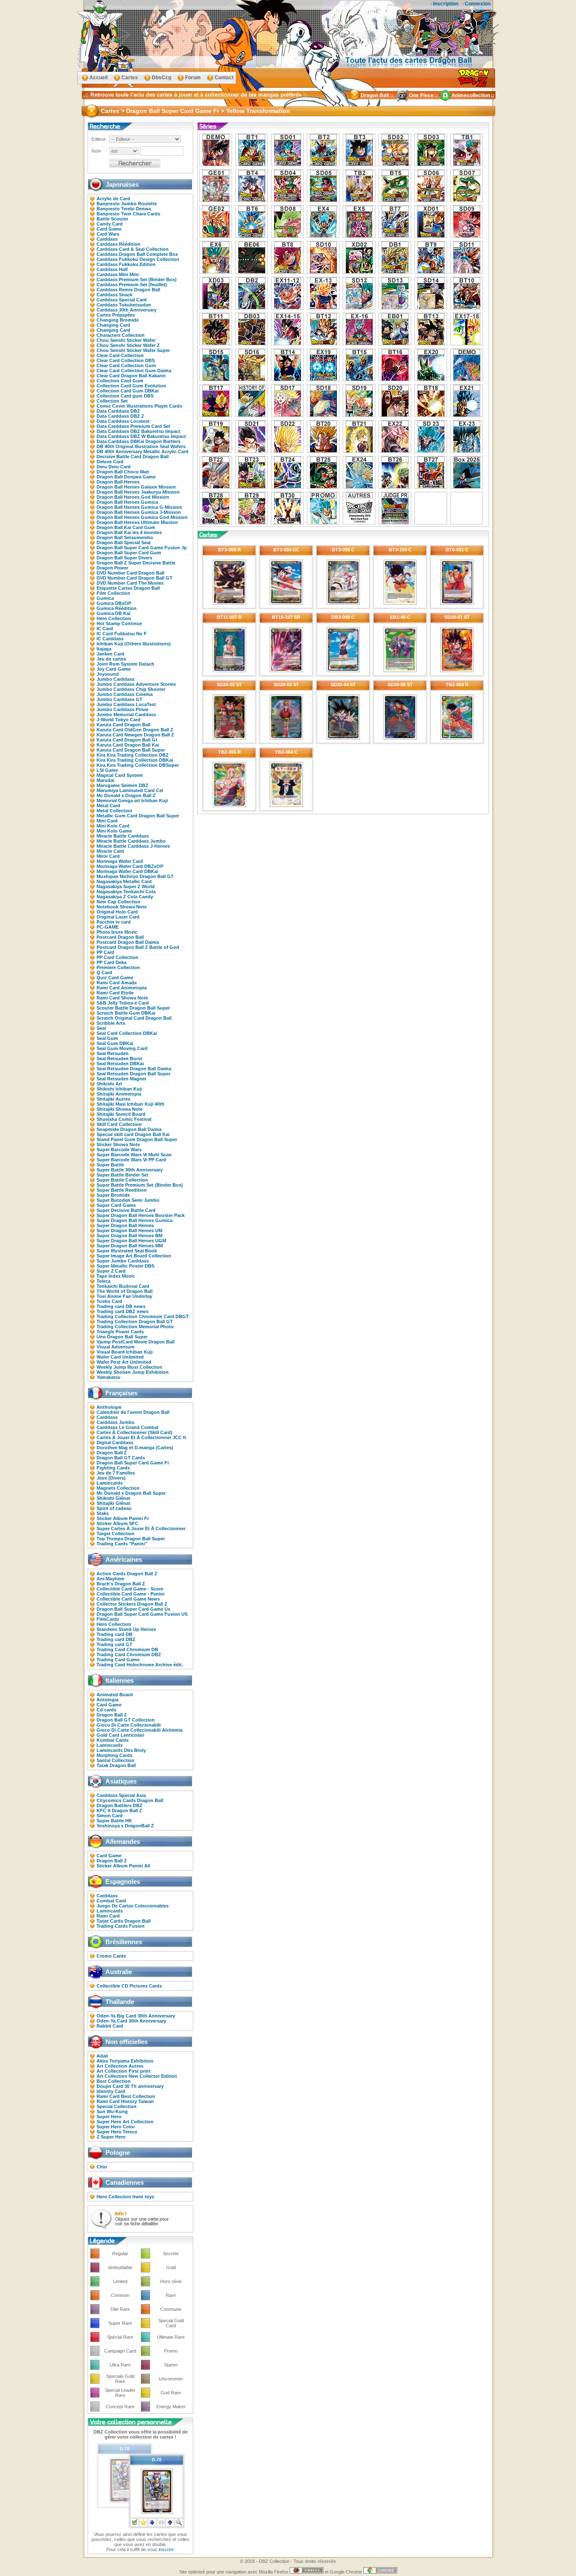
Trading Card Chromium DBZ (129, 1655)
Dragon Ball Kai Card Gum (126, 527)
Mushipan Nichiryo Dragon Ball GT (135, 876)
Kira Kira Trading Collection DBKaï (135, 760)
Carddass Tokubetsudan (124, 305)
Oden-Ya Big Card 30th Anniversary (136, 2016)
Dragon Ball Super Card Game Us (133, 1609)
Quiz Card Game (115, 978)
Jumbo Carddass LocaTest (126, 704)
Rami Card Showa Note (122, 998)
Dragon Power (112, 568)
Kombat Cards (113, 1740)
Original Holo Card (117, 912)
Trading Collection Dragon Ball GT (135, 1322)
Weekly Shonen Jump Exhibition (133, 1372)
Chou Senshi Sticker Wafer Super (133, 350)
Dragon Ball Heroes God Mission (133, 497)
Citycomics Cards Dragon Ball (130, 1800)
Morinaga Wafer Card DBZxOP (130, 866)
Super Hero (109, 2117)
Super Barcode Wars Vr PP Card (131, 1160)
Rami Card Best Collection (126, 2096)
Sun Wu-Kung (112, 2111)
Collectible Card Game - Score (130, 1589)
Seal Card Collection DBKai (127, 1033)
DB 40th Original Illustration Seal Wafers (141, 446)
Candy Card (110, 224)
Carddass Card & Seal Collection (133, 249)
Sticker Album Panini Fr (123, 1518)
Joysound (108, 674)
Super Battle (110, 1165)
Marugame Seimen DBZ (122, 785)
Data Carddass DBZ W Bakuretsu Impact (141, 436)
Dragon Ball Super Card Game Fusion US (142, 1614)
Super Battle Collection (122, 1180)
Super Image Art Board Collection (134, 1256)
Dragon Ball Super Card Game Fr (133, 1463)
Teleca (104, 1281)
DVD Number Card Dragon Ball (131, 573)
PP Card (105, 952)
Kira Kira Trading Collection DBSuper (138, 765)
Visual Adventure (116, 1347)
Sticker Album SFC (117, 1523)
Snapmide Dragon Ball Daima (129, 1129)
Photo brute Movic (117, 932)
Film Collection (113, 593)
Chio (102, 2167)
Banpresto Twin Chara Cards (128, 214)
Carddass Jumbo (116, 1422)
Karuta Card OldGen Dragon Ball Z (135, 730)
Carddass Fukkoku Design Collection (138, 259)
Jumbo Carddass (116, 679)
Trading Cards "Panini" (122, 1544)
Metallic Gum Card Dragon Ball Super (138, 816)
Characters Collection (121, 335)
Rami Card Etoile (115, 993)
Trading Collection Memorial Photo (135, 1327)
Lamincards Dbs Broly (121, 1750)
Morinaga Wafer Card (120, 861)
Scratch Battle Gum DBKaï (126, 1013)
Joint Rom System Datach (125, 664)
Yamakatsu (109, 1377)
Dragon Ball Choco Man (123, 472)
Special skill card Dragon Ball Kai (133, 1134)
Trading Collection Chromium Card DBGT (143, 1316)
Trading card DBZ (116, 1639)
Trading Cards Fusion (121, 1926)
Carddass (107, 239)
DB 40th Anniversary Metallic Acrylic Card (143, 451)
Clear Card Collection (120, 355)
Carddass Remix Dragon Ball (128, 290)
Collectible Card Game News (128, 1599)
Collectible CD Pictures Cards (129, 1986)
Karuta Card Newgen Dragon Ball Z (135, 735)
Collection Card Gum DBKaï (128, 391)
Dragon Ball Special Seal (124, 543)
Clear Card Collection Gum (126, 365)
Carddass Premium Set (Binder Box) (137, 279)
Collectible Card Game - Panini (131, 1594)
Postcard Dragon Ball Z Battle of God (138, 947)
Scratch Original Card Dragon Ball (134, 1018)
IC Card (105, 629)
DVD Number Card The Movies (130, 583)
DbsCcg (161, 78)
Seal (101, 1028)
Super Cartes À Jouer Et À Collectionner (141, 1528)
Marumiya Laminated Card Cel (130, 790)
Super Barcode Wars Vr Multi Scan (134, 1155)
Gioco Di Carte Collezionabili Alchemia (140, 1730)
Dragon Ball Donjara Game (126, 477)
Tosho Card (109, 1301)
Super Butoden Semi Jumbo (128, 1200)
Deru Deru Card (114, 467)
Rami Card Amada (117, 983)
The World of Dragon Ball (125, 1291)
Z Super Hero (111, 2137)
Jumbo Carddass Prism (122, 709)
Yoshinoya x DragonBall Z (125, 1826)
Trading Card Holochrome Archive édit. (140, 1665)
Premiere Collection (118, 967)
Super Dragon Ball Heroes (125, 1225)
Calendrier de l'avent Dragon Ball (133, 1412)
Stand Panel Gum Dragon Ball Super (137, 1139)
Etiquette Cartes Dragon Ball (128, 588)
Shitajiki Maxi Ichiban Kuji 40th (131, 1104)
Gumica (105, 598)
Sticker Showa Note (118, 1144)
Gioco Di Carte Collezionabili (129, 1725)
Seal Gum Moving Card (122, 1048)
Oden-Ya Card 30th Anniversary (131, 2021)
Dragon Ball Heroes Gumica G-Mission (139, 507)
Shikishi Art (109, 1084)
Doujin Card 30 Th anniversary (130, 2086)
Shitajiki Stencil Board (121, 1114)
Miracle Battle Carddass (123, 836)
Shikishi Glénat (113, 1498)
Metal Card (108, 806)
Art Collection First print (124, 2071)
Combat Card (111, 1901)
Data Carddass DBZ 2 (120, 416)
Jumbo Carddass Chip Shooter (131, 689)
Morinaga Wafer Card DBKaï (127, 871)
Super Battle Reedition (122, 1190)
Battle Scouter (112, 219)
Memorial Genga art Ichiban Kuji (132, 800)
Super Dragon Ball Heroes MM (130, 1246)
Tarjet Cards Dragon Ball (124, 1921)
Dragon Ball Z (112, 1453)
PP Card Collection (117, 957)
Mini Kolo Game (114, 831)
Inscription (446, 4)
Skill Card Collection (119, 1124)
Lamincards (110, 1483)
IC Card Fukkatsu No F (122, 634)
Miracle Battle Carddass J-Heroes (133, 846)
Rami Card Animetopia (122, 988)
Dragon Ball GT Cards (121, 1458)
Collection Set (112, 401)
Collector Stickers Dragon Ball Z (132, 1604)
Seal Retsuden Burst (119, 1058)
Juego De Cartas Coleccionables (133, 1906)
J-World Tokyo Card (118, 720)
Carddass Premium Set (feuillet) (132, 285)
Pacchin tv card (114, 922)
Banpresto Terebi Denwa (124, 209)
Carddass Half (112, 269)
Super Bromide (113, 1195)
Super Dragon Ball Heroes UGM (131, 1241)
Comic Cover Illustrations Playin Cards (139, 406)
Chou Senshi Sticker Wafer (126, 340)
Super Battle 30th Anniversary (130, 1170)
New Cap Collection (118, 902)
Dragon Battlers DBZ (120, 1805)
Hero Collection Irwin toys (125, 2197)
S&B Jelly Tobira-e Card (123, 1003)
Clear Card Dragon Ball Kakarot (131, 376)
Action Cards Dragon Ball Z (127, 1574)
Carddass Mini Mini (118, 274)
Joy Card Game (114, 669)
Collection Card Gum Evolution (131, 386)
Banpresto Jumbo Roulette (127, 204)
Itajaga (104, 649)
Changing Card (113, 325)
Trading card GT (114, 1644)
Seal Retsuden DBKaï (120, 1064)
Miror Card (108, 856)
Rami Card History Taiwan (125, 2101)
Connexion (478, 4)
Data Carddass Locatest (123, 421)
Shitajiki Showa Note (120, 1109)
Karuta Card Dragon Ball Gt (127, 740)
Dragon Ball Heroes (118, 482)
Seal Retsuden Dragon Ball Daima (134, 1069)
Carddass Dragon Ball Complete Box (137, 254)
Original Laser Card (118, 917)
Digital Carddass (115, 1442)
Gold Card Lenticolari (120, 1735)
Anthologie (109, 1407)
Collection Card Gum (120, 381)
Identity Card (111, 2091)
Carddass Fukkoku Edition (126, 264)
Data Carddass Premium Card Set (133, 426)
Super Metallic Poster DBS (125, 1266)
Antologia (108, 1700)
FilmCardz (108, 1619)
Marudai (105, 780)
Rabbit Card (110, 2026)
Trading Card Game (118, 1660)
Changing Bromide (118, 320)
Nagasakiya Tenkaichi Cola (126, 892)
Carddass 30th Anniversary (127, 310)
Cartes (130, 78)
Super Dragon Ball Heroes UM (129, 1230)
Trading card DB (114, 1634)
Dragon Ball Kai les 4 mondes (129, 532)
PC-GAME (108, 927)
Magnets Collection (118, 1488)
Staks (103, 1513)
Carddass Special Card (122, 300)
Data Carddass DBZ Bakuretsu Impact (139, 431)
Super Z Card (111, 1271)
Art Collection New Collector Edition (137, 2076)
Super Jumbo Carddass (123, 1261)
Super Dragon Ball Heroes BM (129, 1236)
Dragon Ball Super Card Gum (129, 553)
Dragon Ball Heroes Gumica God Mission (142, 517)
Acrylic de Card (113, 199)
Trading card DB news (121, 1306)
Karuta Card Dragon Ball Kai (128, 745)
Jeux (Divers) (111, 1478)
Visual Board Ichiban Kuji (125, 1352)
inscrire (166, 2549)
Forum (193, 78)
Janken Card (110, 654)
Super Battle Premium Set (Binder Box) (140, 1185)
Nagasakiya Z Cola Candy (125, 897)
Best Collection (114, 2081)
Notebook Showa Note (122, 907)
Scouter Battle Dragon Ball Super (133, 1008)
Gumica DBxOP (114, 603)
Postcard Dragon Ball (120, 937)
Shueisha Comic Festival (124, 1119)
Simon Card (110, 1816)
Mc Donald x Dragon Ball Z (126, 795)
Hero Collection (114, 618)
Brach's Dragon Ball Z (121, 1584)
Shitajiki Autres (113, 1099)
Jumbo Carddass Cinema (125, 694)
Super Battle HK (114, 1821)
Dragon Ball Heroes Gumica (127, 502)
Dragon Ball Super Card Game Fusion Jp (142, 548)
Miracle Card (110, 851)
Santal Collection (116, 1760)
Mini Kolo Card (113, 826)
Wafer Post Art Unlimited (124, 1362)
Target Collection (116, 1534)
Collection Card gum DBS (125, 396)
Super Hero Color (116, 2127)
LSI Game (107, 770)
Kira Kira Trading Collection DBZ (133, 755)
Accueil (98, 78)
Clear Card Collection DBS (126, 360)
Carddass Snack (114, 295)
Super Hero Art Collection (125, 2122)
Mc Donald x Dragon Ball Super (131, 1493)
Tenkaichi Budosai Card (123, 1286)
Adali (102, 2056)
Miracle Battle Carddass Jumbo (131, 841)
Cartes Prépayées (116, 315)
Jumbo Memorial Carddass (126, 715)
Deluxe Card (110, 462)
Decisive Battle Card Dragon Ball (133, 457)
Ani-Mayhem (110, 1579)
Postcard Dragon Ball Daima (128, 942)
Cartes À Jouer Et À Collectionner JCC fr (141, 1437)
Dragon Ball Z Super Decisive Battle (136, 563)
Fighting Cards (113, 1468)
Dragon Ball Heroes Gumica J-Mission (139, 512)
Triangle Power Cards (120, 1332)
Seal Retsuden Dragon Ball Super (133, 1074)
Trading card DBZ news (122, 1311)
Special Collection (117, 2106)
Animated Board (115, 1695)
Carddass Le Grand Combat (128, 1427)
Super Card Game (116, 1205)
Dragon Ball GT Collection (126, 1720)
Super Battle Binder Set (122, 1175)
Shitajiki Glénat (113, 1503)
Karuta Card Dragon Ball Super (131, 750)
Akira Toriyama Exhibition (125, 2061)
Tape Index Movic (116, 1276)
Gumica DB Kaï (113, 613)
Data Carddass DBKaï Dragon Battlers (139, 441)
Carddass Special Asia (121, 1795)
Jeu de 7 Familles (116, 1473)
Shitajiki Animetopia (119, 1094)
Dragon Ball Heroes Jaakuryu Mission (138, 492)
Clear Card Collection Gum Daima (134, 371)
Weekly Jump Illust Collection (129, 1367)
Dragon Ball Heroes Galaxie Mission (136, 487)
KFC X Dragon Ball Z (119, 1810)
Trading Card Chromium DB (127, 1649)
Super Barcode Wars (119, 1150)
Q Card (104, 972)
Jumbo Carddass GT (120, 699)
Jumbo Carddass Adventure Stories (136, 684)
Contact (224, 78)
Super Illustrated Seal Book (127, 1251)
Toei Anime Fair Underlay (124, 1296)
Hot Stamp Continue (119, 623)
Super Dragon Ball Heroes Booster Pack (141, 1215)
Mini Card (107, 821)
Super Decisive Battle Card (126, 1210)
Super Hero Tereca (117, 2132)
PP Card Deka (112, 962)
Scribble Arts (111, 1023)
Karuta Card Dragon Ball (124, 725)
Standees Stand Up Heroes (126, 1629)
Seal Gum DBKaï (115, 1043)
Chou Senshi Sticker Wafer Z (128, 345)
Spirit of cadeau (114, 1508)
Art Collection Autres (120, 2066)
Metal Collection (114, 811)
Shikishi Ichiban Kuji (119, 1089)
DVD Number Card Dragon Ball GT (135, 578)
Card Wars (108, 234)
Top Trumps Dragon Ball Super (131, 1539)
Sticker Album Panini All (123, 1866)
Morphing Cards (114, 1755)
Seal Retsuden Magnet (121, 1079)
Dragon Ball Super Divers (124, 558)
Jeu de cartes (111, 659)
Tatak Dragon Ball (116, 1765)
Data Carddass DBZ (118, 411)
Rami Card (108, 1916)
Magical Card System (120, 775)
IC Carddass (110, 639)
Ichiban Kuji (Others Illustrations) (134, 644)
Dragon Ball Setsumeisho (125, 537)
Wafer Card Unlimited (120, 1357)
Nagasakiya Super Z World (126, 886)
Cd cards (106, 1710)
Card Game (109, 229)
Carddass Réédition (118, 244)
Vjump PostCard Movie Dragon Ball (136, 1342)
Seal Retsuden (113, 1053)
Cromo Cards (111, 1956)
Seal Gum (107, 1038)
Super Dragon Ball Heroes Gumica (135, 1220)
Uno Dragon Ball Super (122, 1337)
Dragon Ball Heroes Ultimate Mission (137, 522)
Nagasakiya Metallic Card (124, 881)
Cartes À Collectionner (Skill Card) (135, 1432)
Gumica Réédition (117, 608)
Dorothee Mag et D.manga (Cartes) (135, 1448)
